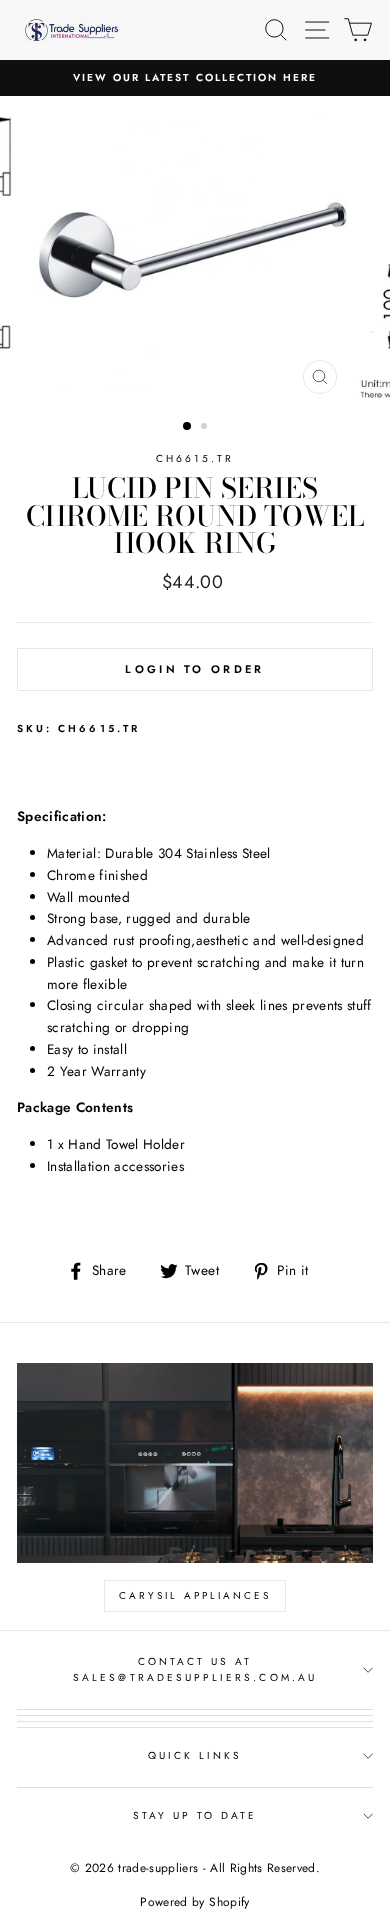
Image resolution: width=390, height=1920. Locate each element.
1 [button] (188, 427)
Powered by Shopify (194, 1902)
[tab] (195, 774)
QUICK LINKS (195, 1755)
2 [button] (206, 428)
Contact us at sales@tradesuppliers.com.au (195, 1669)
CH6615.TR (195, 458)
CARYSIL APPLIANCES (195, 1595)
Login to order (194, 669)
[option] (195, 78)
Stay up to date (195, 1815)
